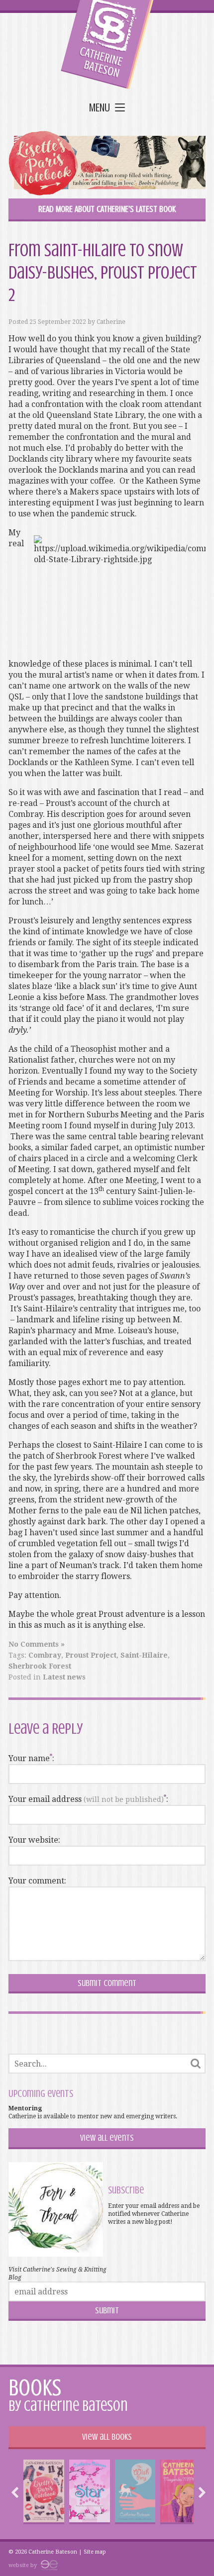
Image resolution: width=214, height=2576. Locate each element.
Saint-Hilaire (144, 1655)
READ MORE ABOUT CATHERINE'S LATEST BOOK (107, 209)
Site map (95, 2552)
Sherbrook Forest (40, 1666)
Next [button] (200, 2492)
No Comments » (37, 1644)
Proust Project (91, 1655)
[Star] (89, 2492)
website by (23, 2565)
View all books (107, 2437)
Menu (100, 108)
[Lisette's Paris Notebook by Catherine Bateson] (107, 165)
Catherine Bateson (107, 45)
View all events (107, 2138)
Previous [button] (17, 2492)
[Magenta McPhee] (181, 2492)
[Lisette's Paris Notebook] (44, 2492)
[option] (44, 2492)
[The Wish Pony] (135, 2492)
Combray (45, 1655)
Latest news (64, 1677)
